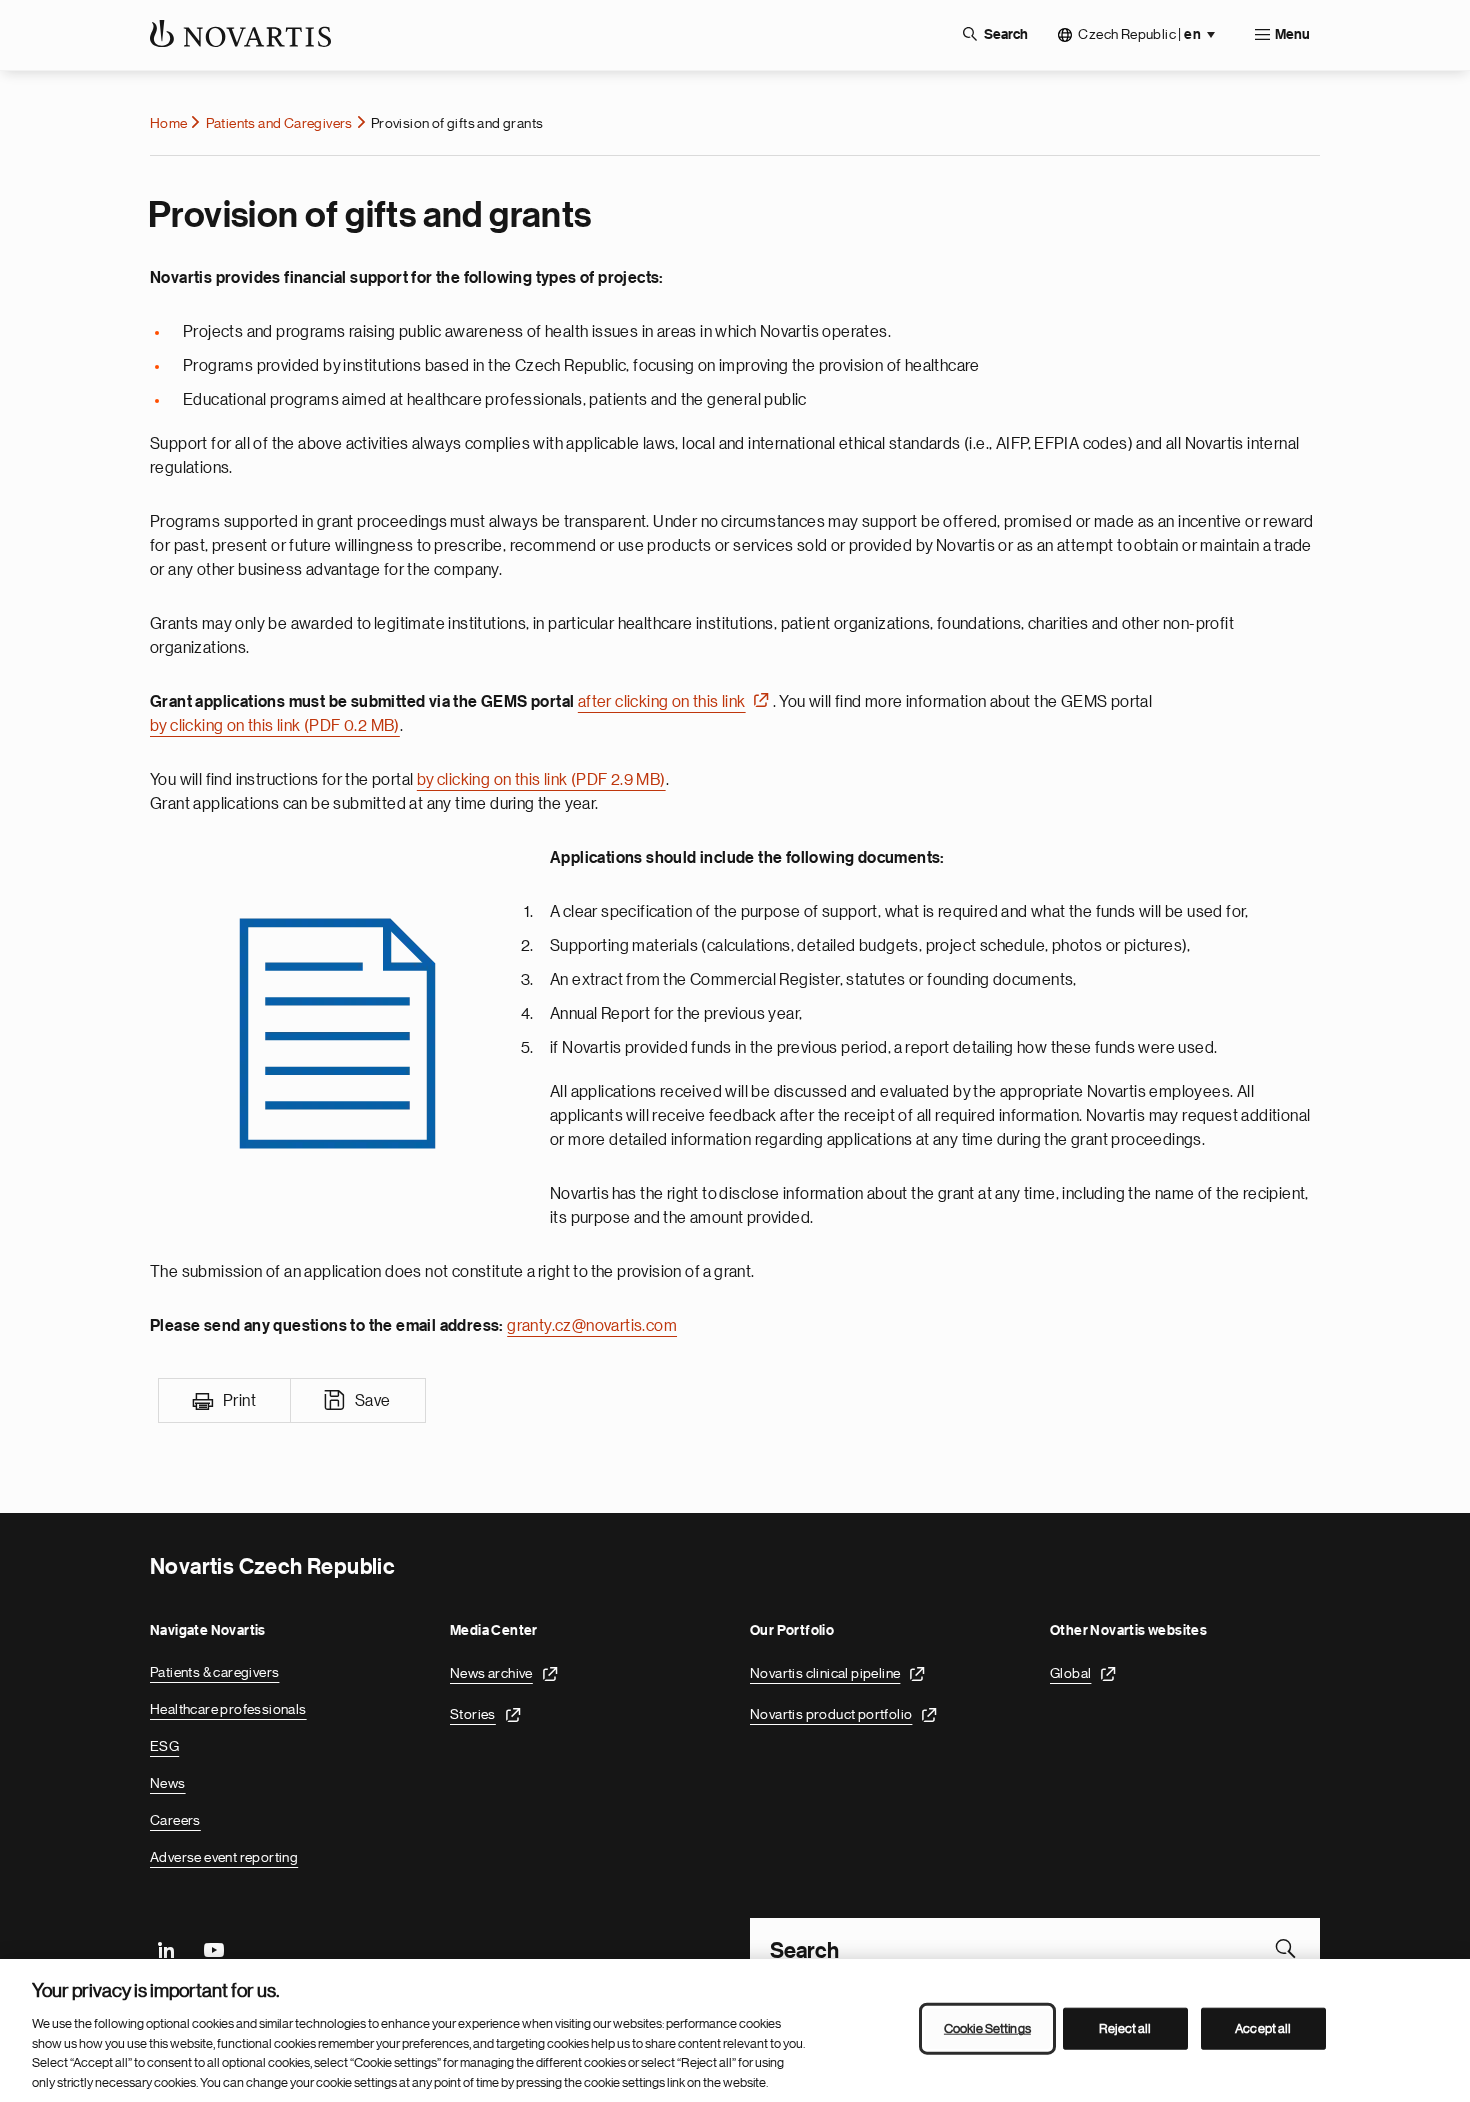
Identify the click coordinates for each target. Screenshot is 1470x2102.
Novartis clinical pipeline (825, 1673)
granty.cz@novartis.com (592, 1326)
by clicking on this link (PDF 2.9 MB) (541, 780)
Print (239, 1401)
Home (169, 123)
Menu (1292, 35)
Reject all (1125, 2028)
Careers (175, 1820)
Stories (473, 1714)
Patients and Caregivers (279, 123)
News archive (491, 1673)
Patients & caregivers (214, 1672)
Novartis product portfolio (831, 1714)
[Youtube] (213, 1948)
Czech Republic (1139, 34)
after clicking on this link (662, 702)
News (168, 1783)
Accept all (1263, 2028)
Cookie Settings (987, 2028)
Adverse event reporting (224, 1857)
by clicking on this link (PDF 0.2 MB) (275, 726)
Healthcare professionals (228, 1709)
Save (373, 1401)
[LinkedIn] (166, 1948)
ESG (164, 1746)
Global (1070, 1673)
